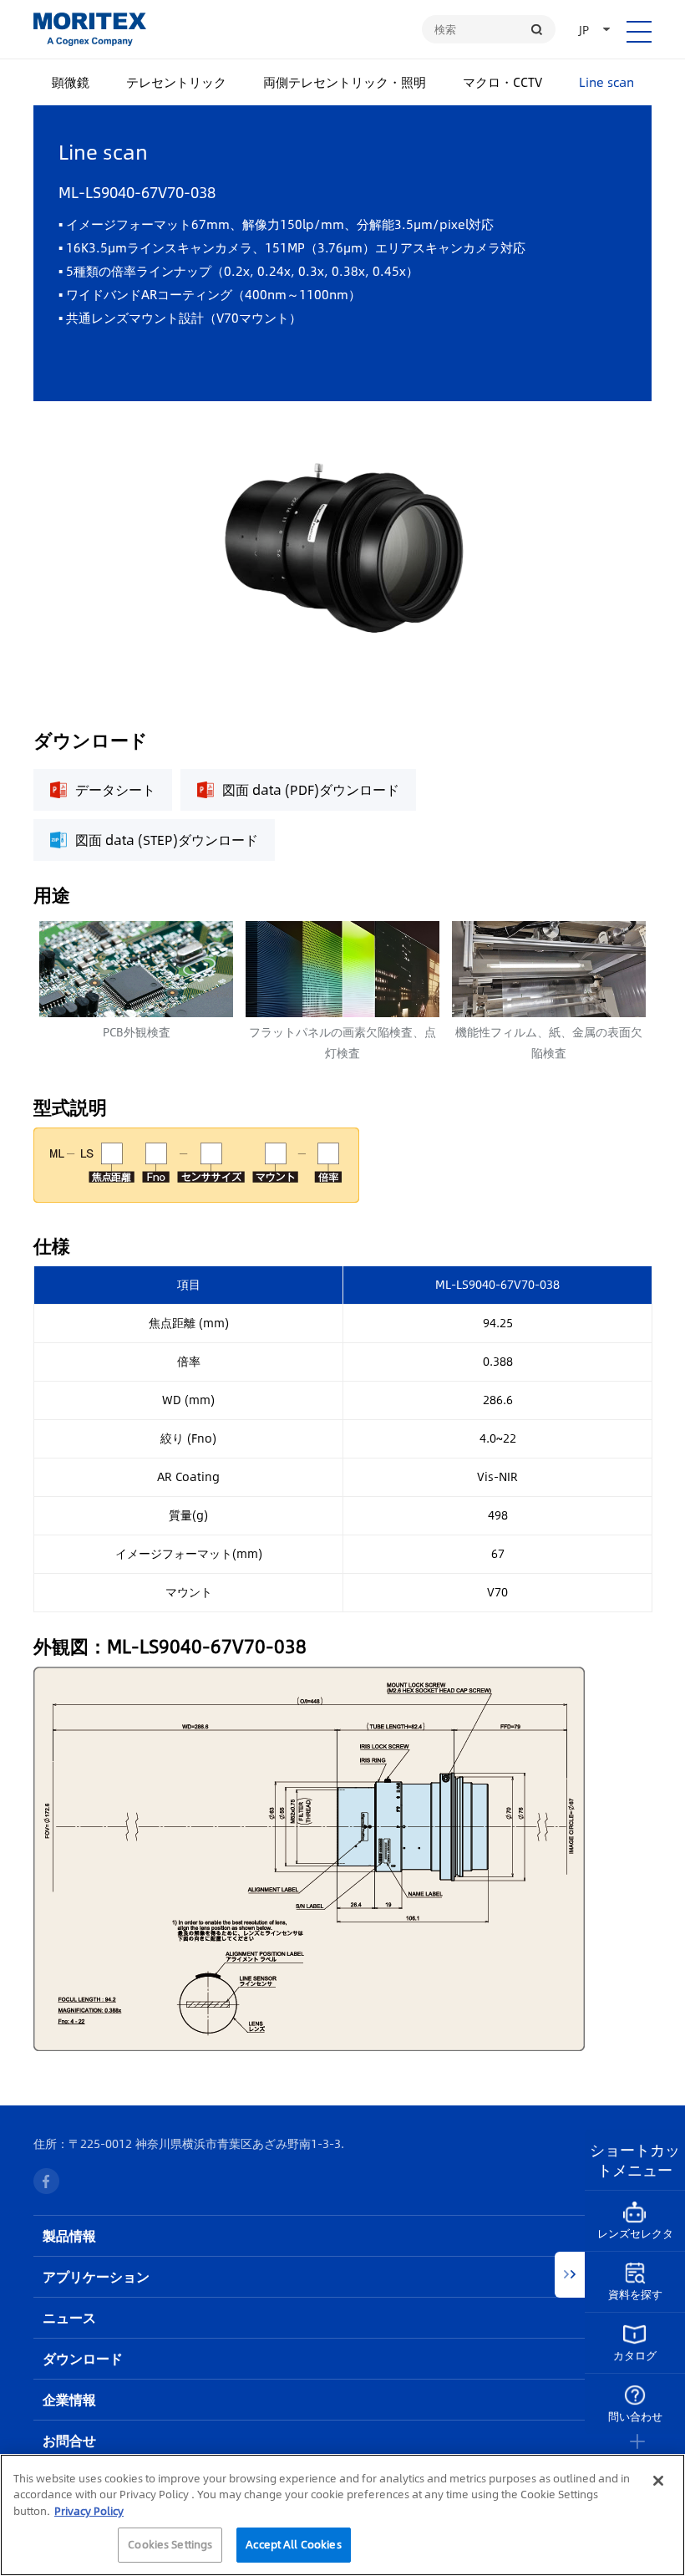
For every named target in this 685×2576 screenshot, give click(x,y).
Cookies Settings (170, 2544)
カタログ (635, 2355)
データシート (115, 789)
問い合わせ (635, 2416)
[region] (342, 2515)
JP (584, 29)
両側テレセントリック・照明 (345, 81)
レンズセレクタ (635, 2233)
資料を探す (635, 2294)
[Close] (658, 2481)
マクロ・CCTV (502, 81)
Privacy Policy (89, 2511)
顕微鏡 (71, 81)
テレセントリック (176, 81)
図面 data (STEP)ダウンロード (167, 840)
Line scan (606, 81)
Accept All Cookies (293, 2544)
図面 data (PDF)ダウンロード (311, 789)
